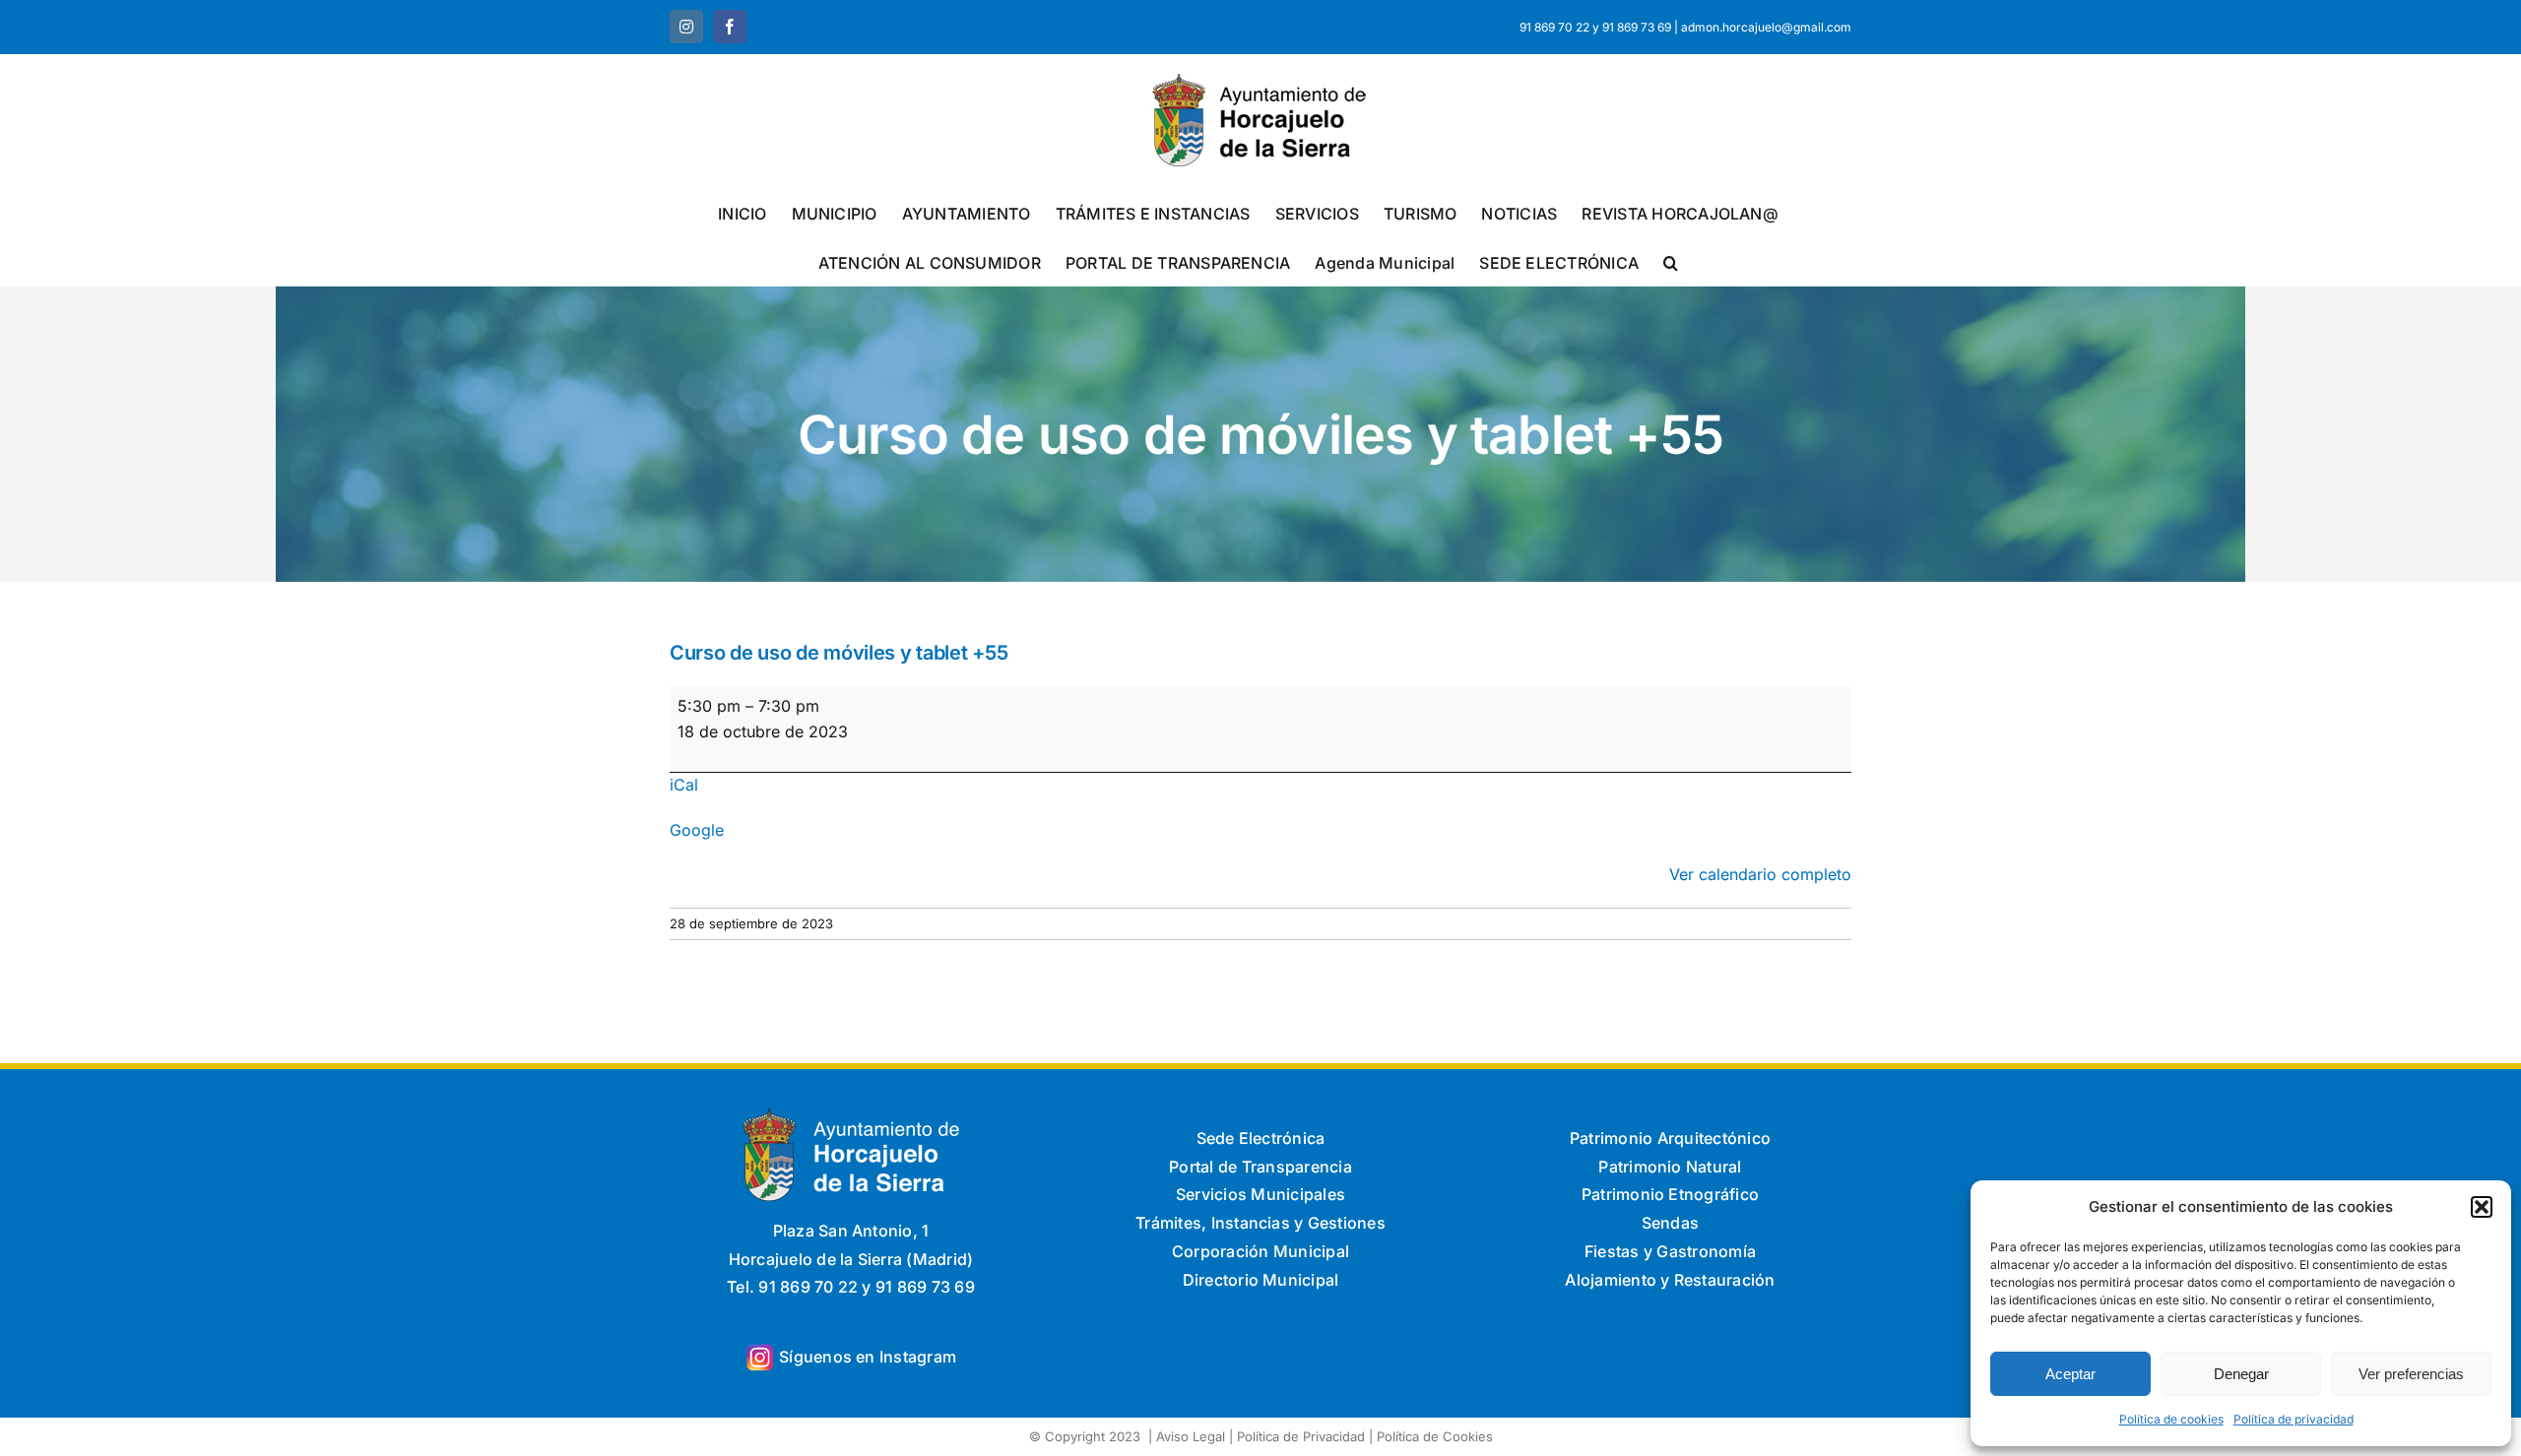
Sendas (1670, 1223)
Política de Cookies (1435, 1436)
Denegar (2241, 1374)
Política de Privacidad (1301, 1436)
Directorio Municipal (1261, 1280)
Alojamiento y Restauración (1670, 1280)
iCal (684, 785)
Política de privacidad (2294, 1419)
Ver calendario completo (1760, 874)
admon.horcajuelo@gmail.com (1766, 27)
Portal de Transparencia (1260, 1167)
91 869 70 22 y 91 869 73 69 (1595, 27)
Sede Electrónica (1261, 1138)
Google (697, 830)
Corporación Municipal (1260, 1251)
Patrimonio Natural (1670, 1167)
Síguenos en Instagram (868, 1357)
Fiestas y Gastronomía (1670, 1251)
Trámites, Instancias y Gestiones (1260, 1223)
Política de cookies (2171, 1419)
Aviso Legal (1191, 1436)
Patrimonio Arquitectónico (1670, 1138)
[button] (2482, 1207)
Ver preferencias (2411, 1374)
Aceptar (2070, 1374)
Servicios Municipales (1260, 1194)
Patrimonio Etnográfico (1670, 1194)
